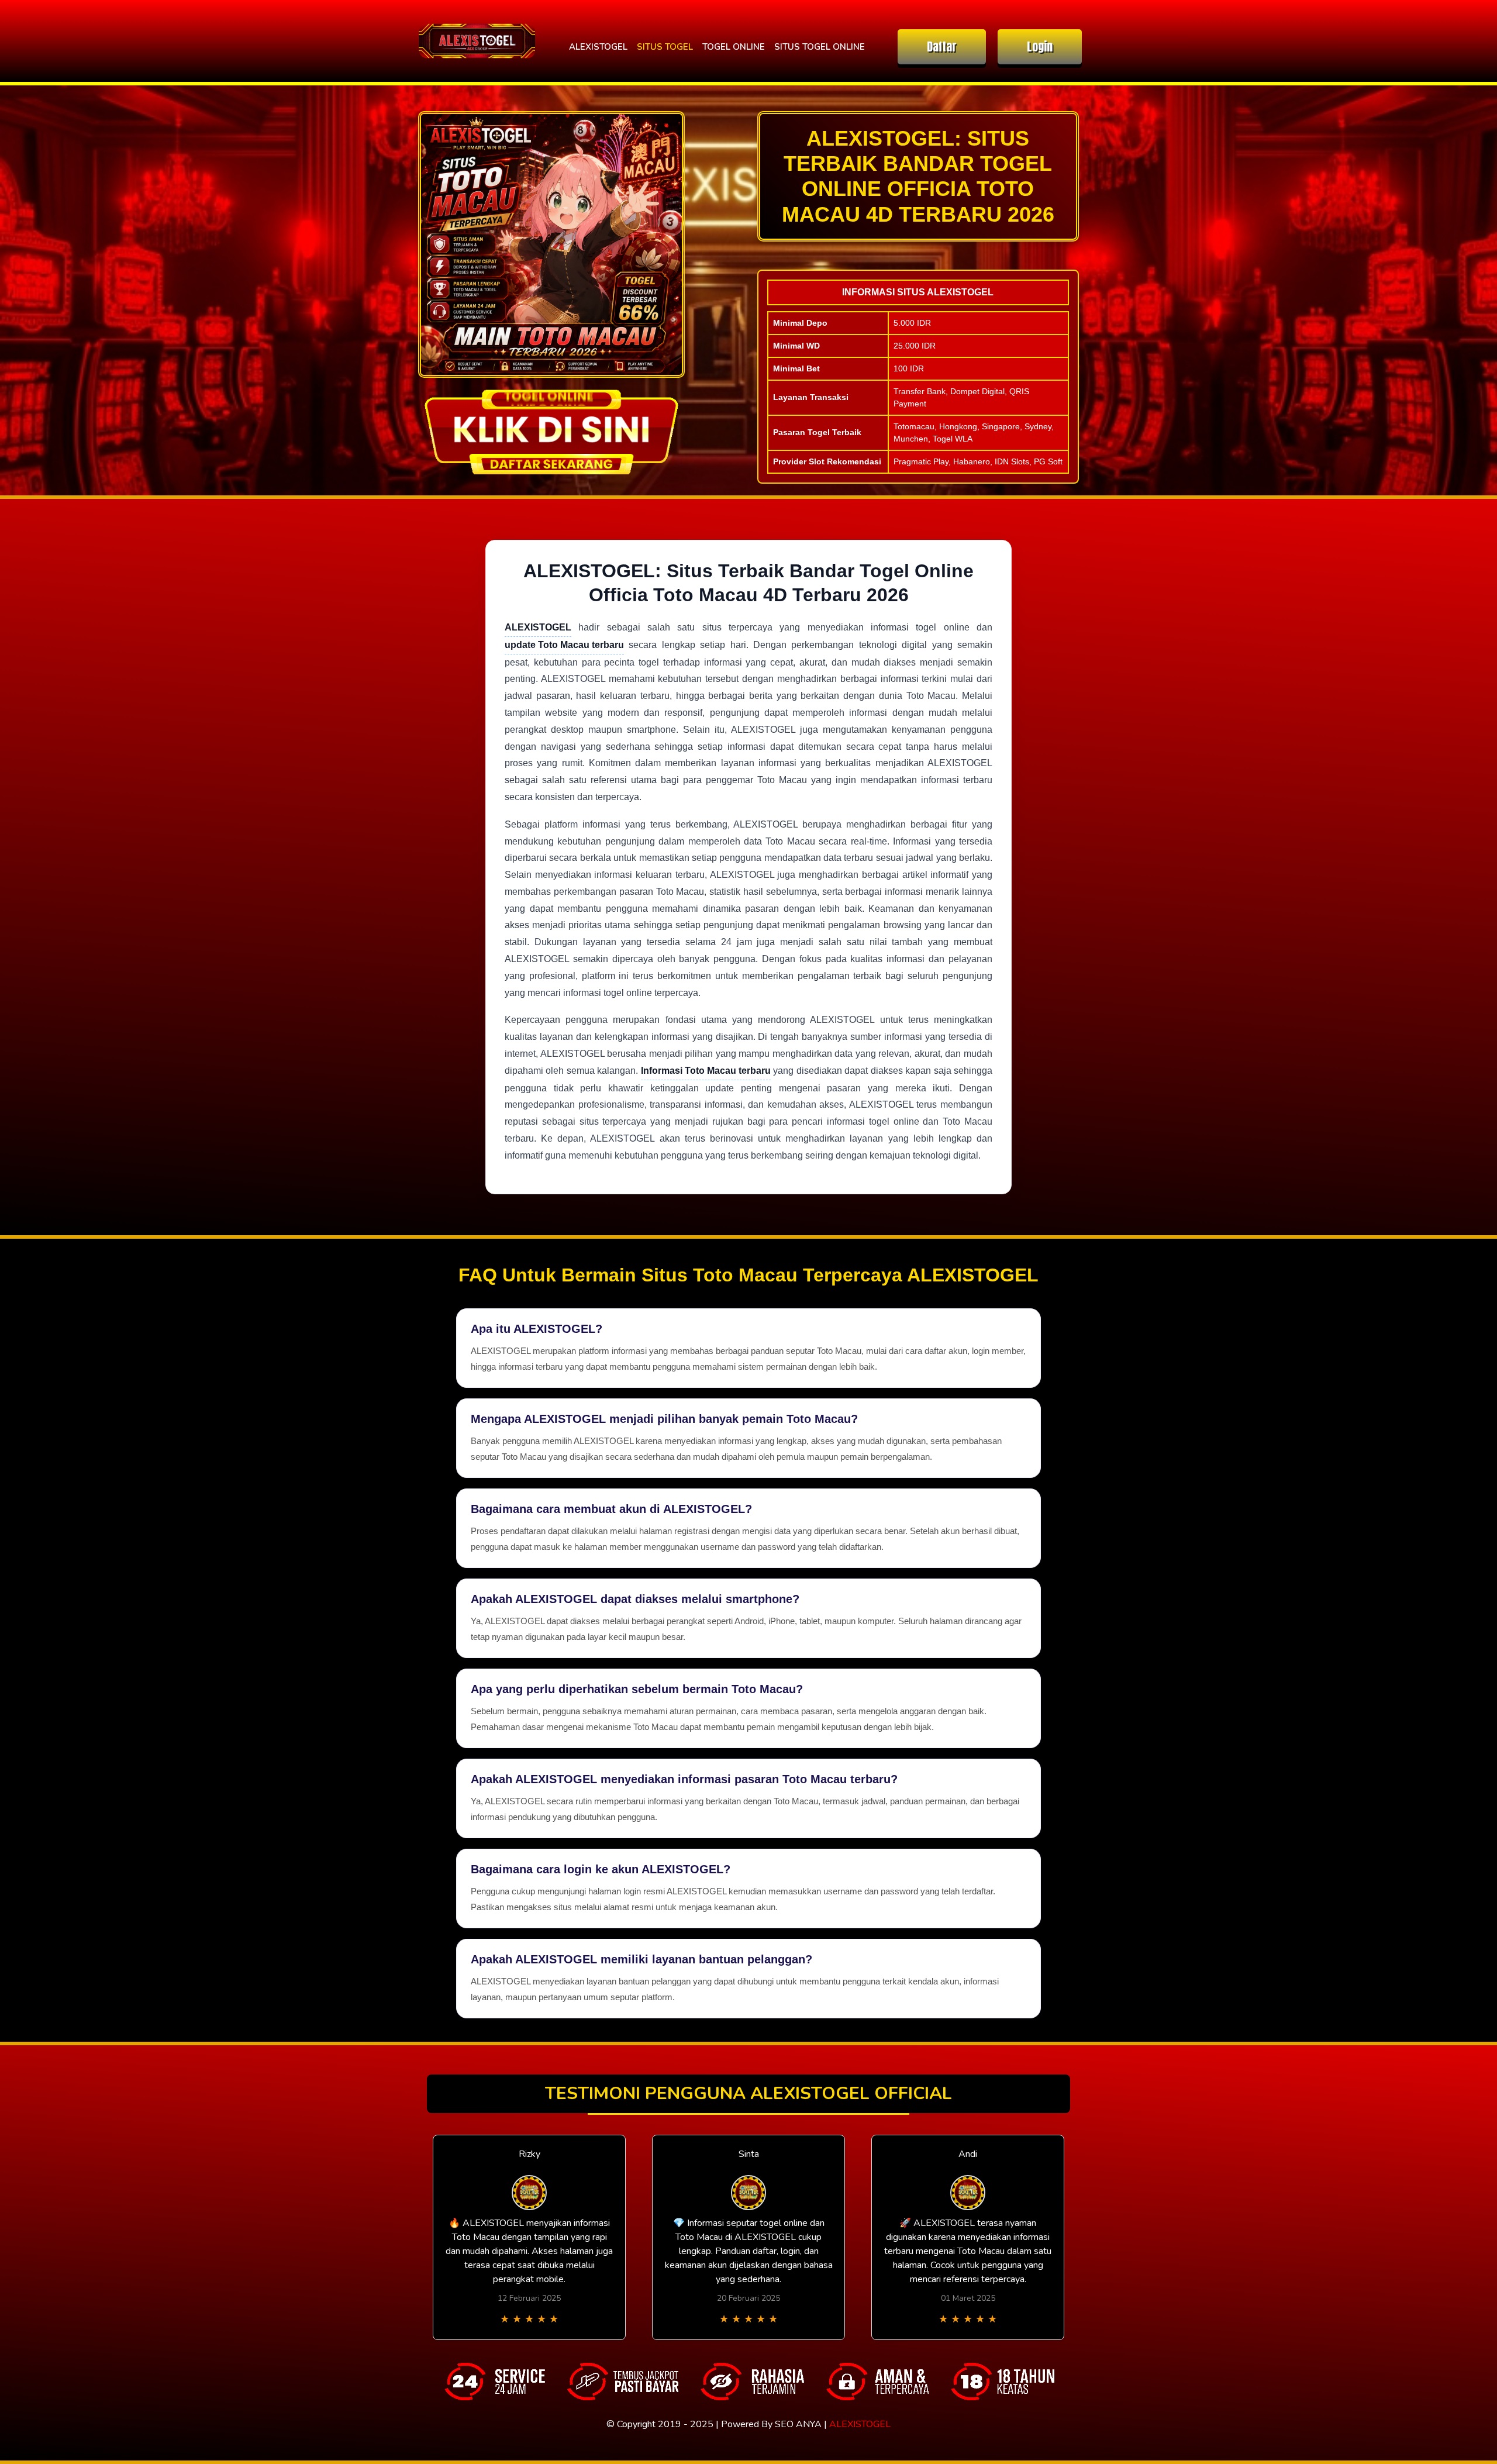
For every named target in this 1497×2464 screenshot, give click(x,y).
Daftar (942, 46)
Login (1040, 46)
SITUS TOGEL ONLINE (820, 47)
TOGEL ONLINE (734, 47)
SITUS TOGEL (665, 47)
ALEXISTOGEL (598, 47)
